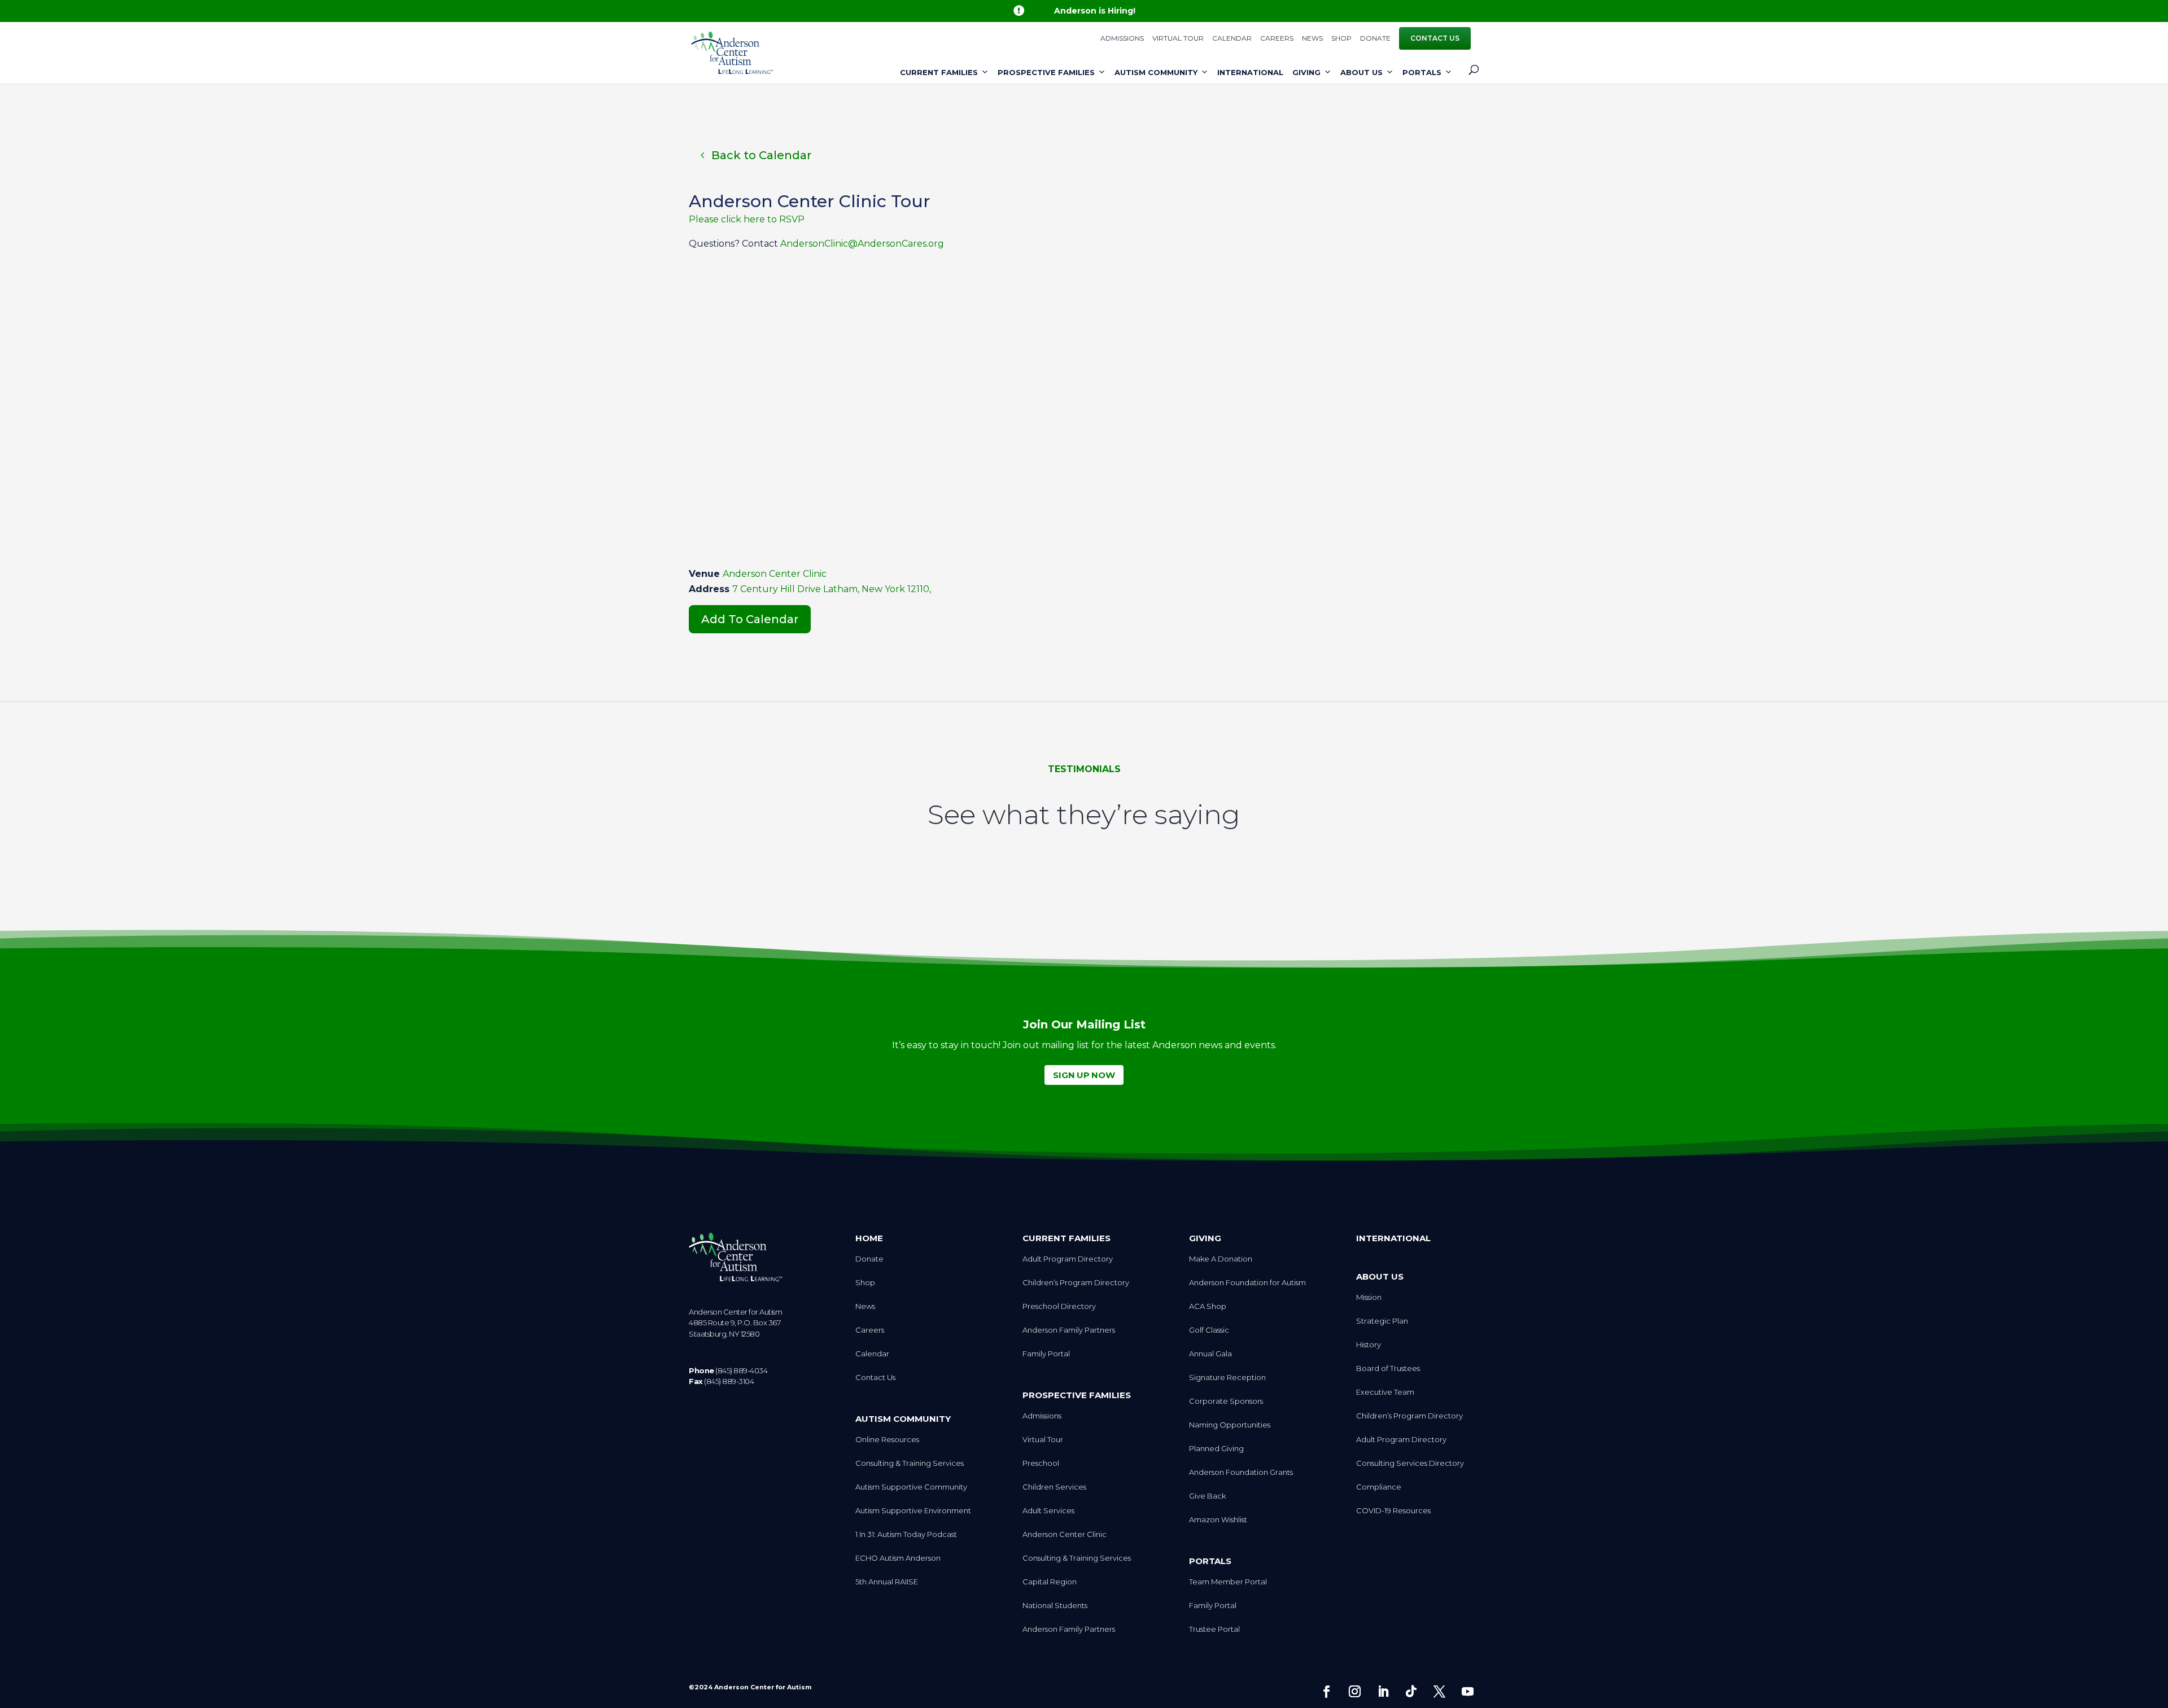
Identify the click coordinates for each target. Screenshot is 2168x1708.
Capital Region (1050, 1582)
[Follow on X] (1439, 1692)
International (1250, 72)
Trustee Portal (1214, 1629)
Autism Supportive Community (911, 1487)
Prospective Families (1046, 72)
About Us (1361, 72)
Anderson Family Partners (1069, 1330)
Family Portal (1046, 1354)
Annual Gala (1210, 1354)
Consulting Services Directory (1410, 1463)
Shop (1341, 39)
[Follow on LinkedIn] (1383, 1692)
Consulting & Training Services (910, 1463)
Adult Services (1048, 1511)
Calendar (1232, 39)
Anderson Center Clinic (775, 574)
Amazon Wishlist (1218, 1520)
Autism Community (1156, 72)
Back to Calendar (761, 155)
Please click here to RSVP (747, 219)
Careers (1277, 39)
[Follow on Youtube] (1467, 1692)
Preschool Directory (1059, 1306)
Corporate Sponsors (1226, 1401)
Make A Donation (1221, 1259)
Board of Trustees (1388, 1368)
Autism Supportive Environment (913, 1511)
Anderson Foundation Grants (1241, 1472)
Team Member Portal (1228, 1582)
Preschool (1041, 1463)
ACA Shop (1208, 1306)
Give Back (1207, 1496)
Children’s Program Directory (1076, 1283)
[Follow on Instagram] (1354, 1692)
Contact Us (1435, 38)
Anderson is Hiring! (1095, 11)
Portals (1422, 72)
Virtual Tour (1178, 39)
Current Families (939, 72)
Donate (1375, 39)
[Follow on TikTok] (1411, 1692)
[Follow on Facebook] (1326, 1692)
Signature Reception (1227, 1378)
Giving (1306, 72)
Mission (1369, 1297)
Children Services (1054, 1487)
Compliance (1379, 1487)
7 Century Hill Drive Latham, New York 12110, (832, 589)
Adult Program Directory (1068, 1259)
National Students (1055, 1606)
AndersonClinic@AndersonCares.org (862, 244)
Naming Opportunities (1230, 1425)
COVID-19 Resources (1393, 1511)
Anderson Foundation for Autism (1247, 1283)
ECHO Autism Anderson (898, 1558)
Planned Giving (1216, 1449)
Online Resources (887, 1440)
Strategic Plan (1382, 1321)
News (1312, 39)
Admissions (1122, 39)
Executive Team (1385, 1392)
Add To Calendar (750, 619)
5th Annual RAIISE (887, 1582)
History (1369, 1345)
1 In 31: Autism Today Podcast (906, 1534)
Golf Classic (1209, 1330)
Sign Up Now (1084, 1075)
